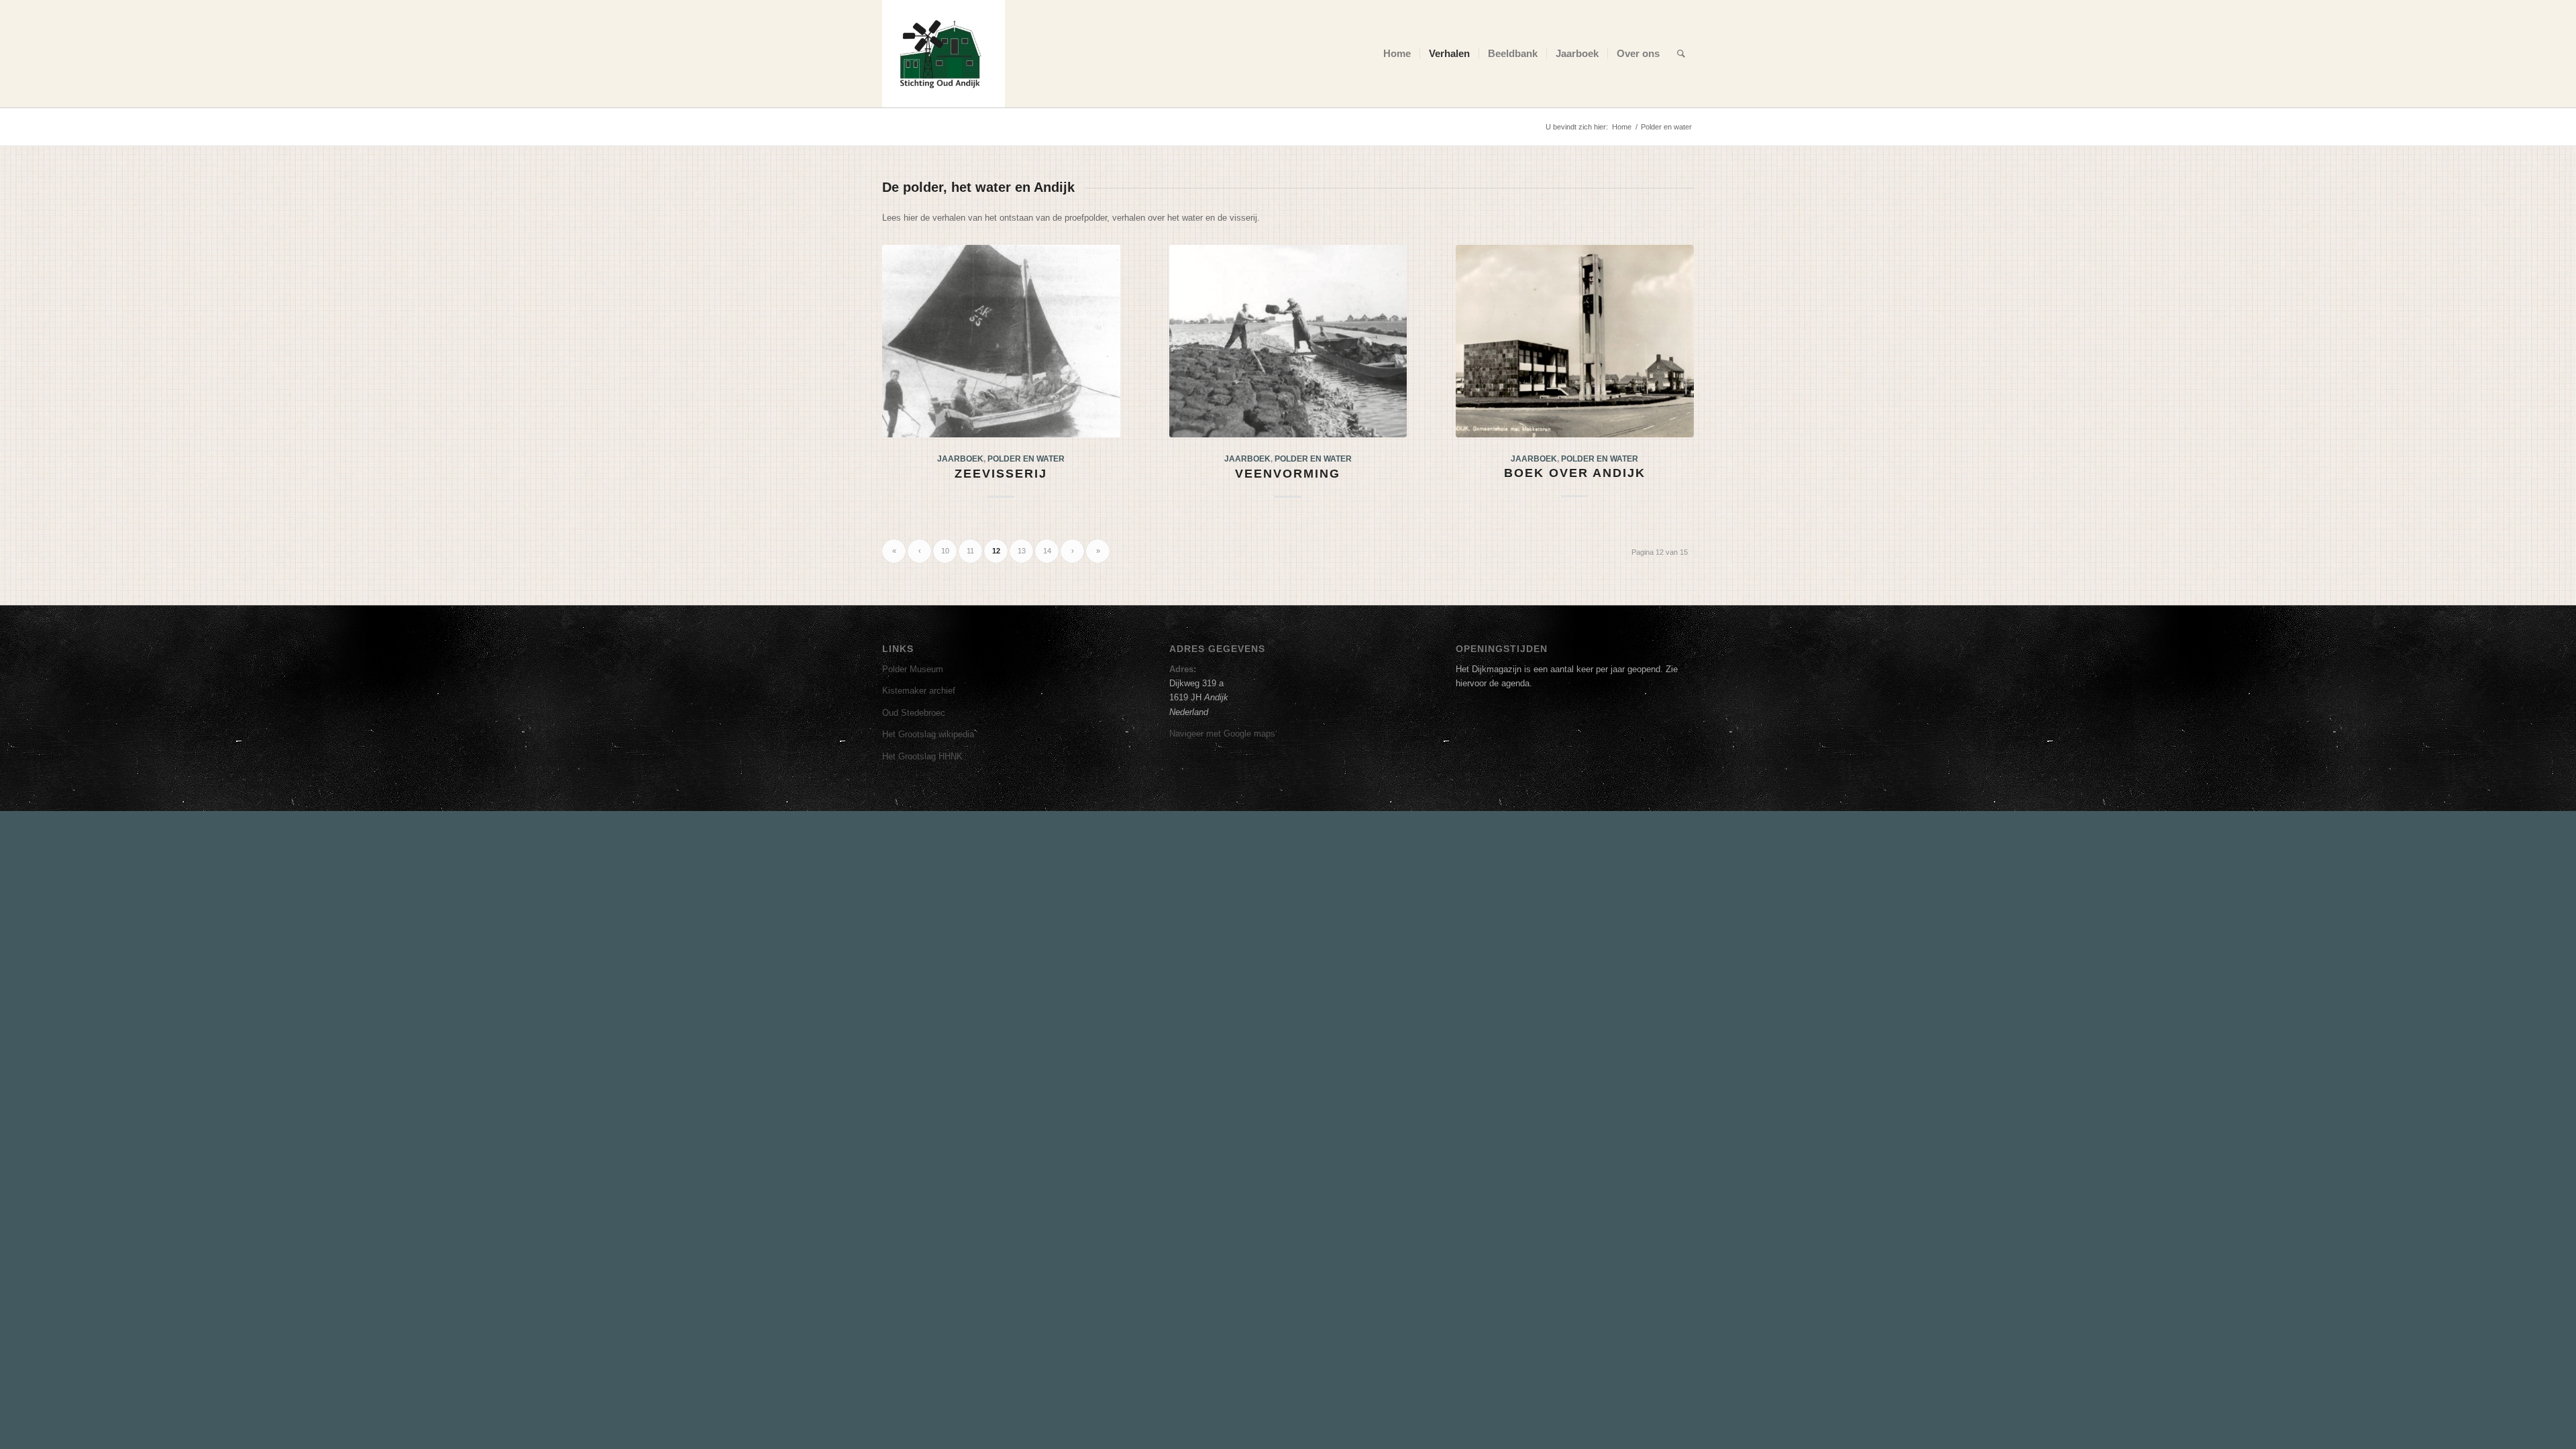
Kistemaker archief (919, 691)
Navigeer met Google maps (1222, 734)
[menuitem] (1397, 54)
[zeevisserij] (1001, 341)
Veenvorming (1288, 474)
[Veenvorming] (1288, 341)
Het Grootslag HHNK (922, 756)
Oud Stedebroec (914, 713)
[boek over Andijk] (1575, 341)
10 (945, 551)
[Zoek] (1681, 54)
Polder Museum (913, 669)
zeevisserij (1001, 474)
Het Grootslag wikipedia (928, 734)
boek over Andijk (1575, 473)
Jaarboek (960, 459)
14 (1047, 551)
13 (1022, 551)
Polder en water (1026, 459)
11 (970, 551)
